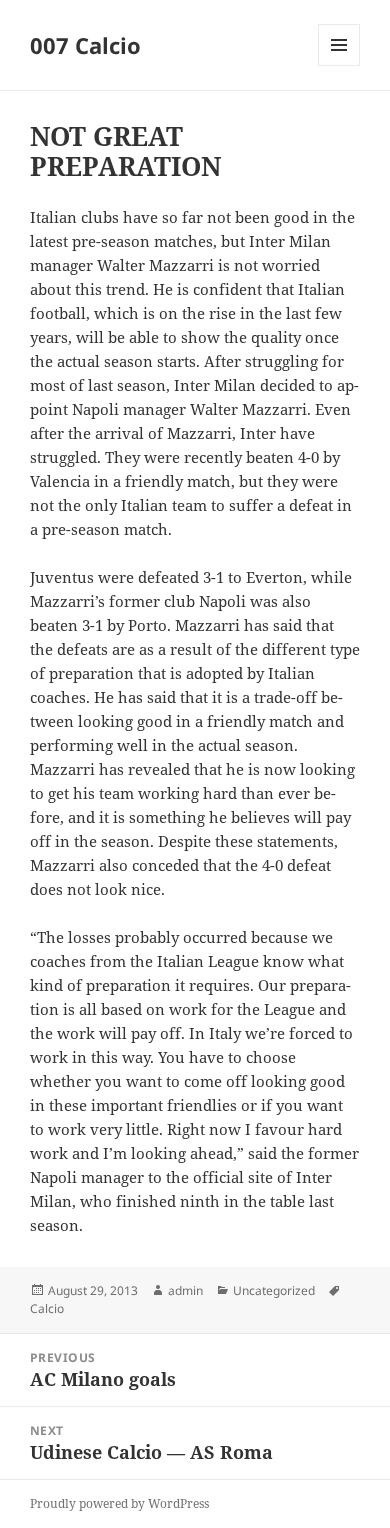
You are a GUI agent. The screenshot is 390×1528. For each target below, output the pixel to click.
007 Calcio (85, 45)
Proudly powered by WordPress (119, 1503)
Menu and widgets (339, 65)
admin (185, 1290)
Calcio (47, 1308)
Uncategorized (274, 1290)
